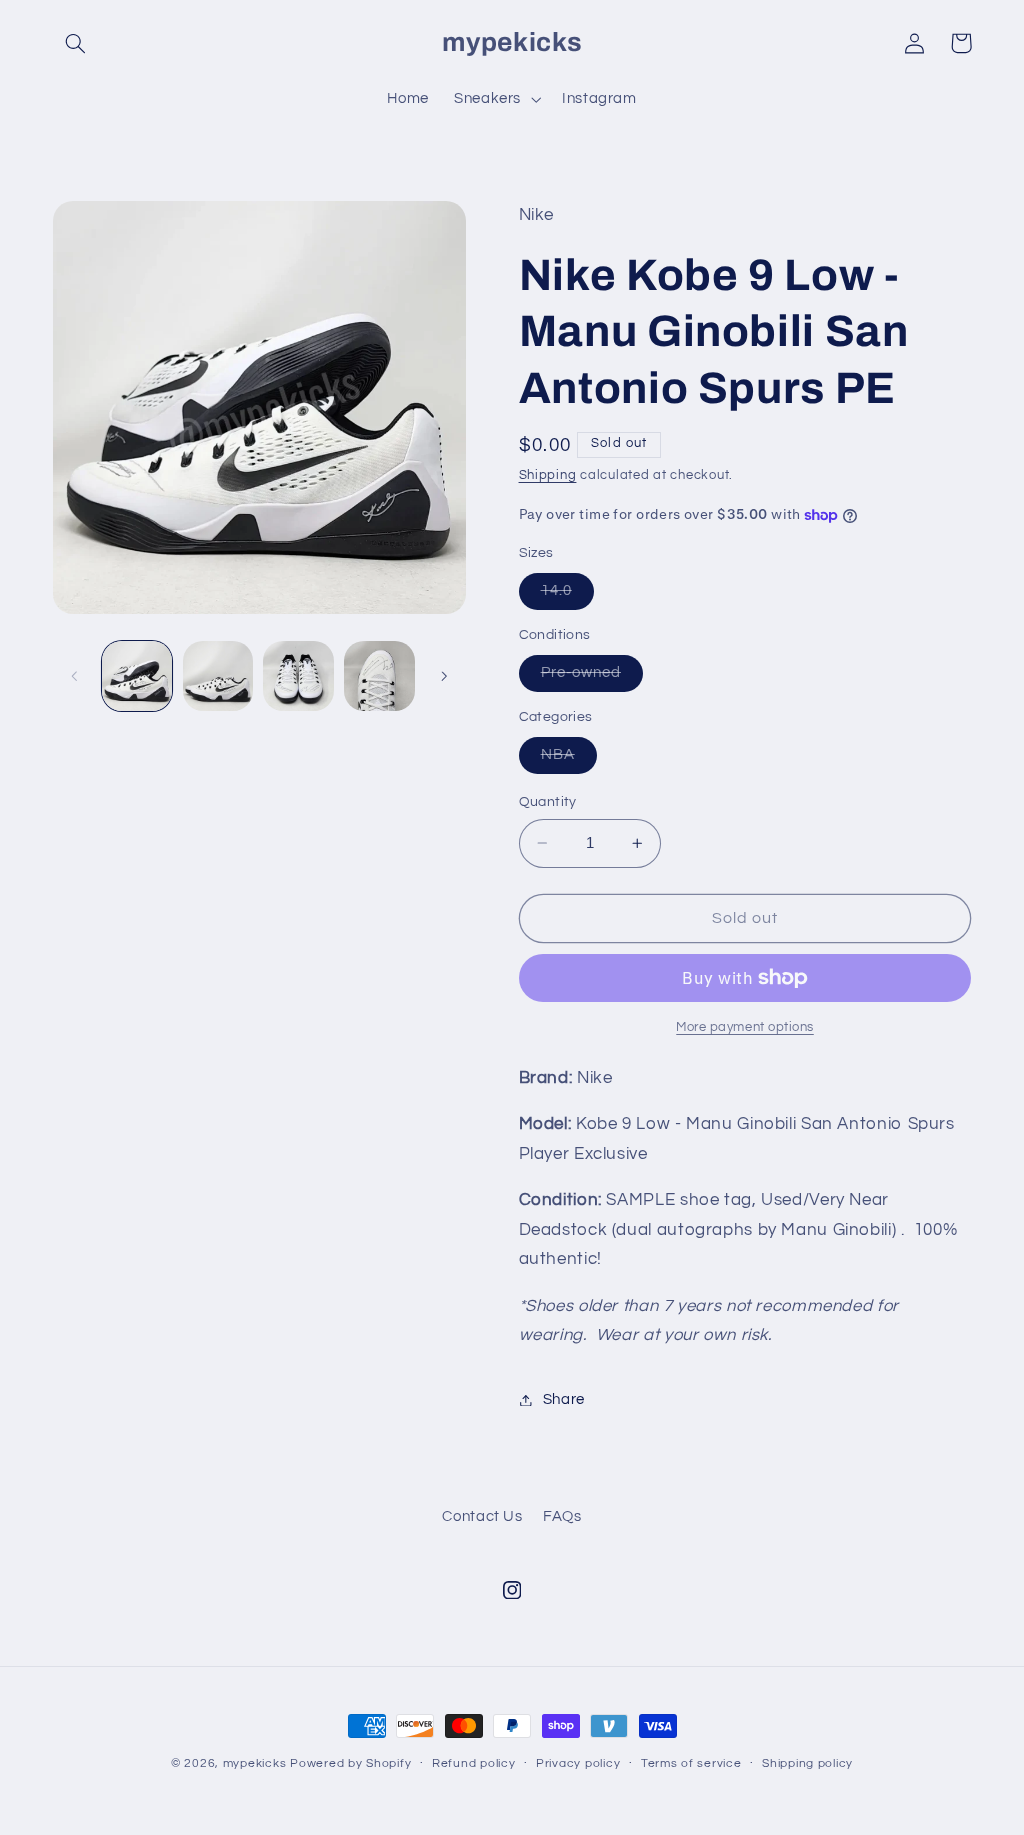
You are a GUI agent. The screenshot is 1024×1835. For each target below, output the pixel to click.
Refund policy (474, 1763)
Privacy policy (578, 1763)
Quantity (548, 802)
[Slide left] (75, 676)
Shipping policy (807, 1763)
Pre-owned (592, 678)
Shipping (548, 475)
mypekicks (255, 1763)
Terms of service (691, 1763)
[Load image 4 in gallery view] (379, 676)
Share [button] (564, 1399)
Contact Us (482, 1516)
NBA (569, 760)
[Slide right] (444, 676)
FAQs (562, 1516)
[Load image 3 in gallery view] (298, 676)
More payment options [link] (745, 1027)
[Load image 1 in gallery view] (137, 676)
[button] (76, 43)
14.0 (567, 596)
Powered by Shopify (350, 1763)
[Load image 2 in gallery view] (218, 676)
